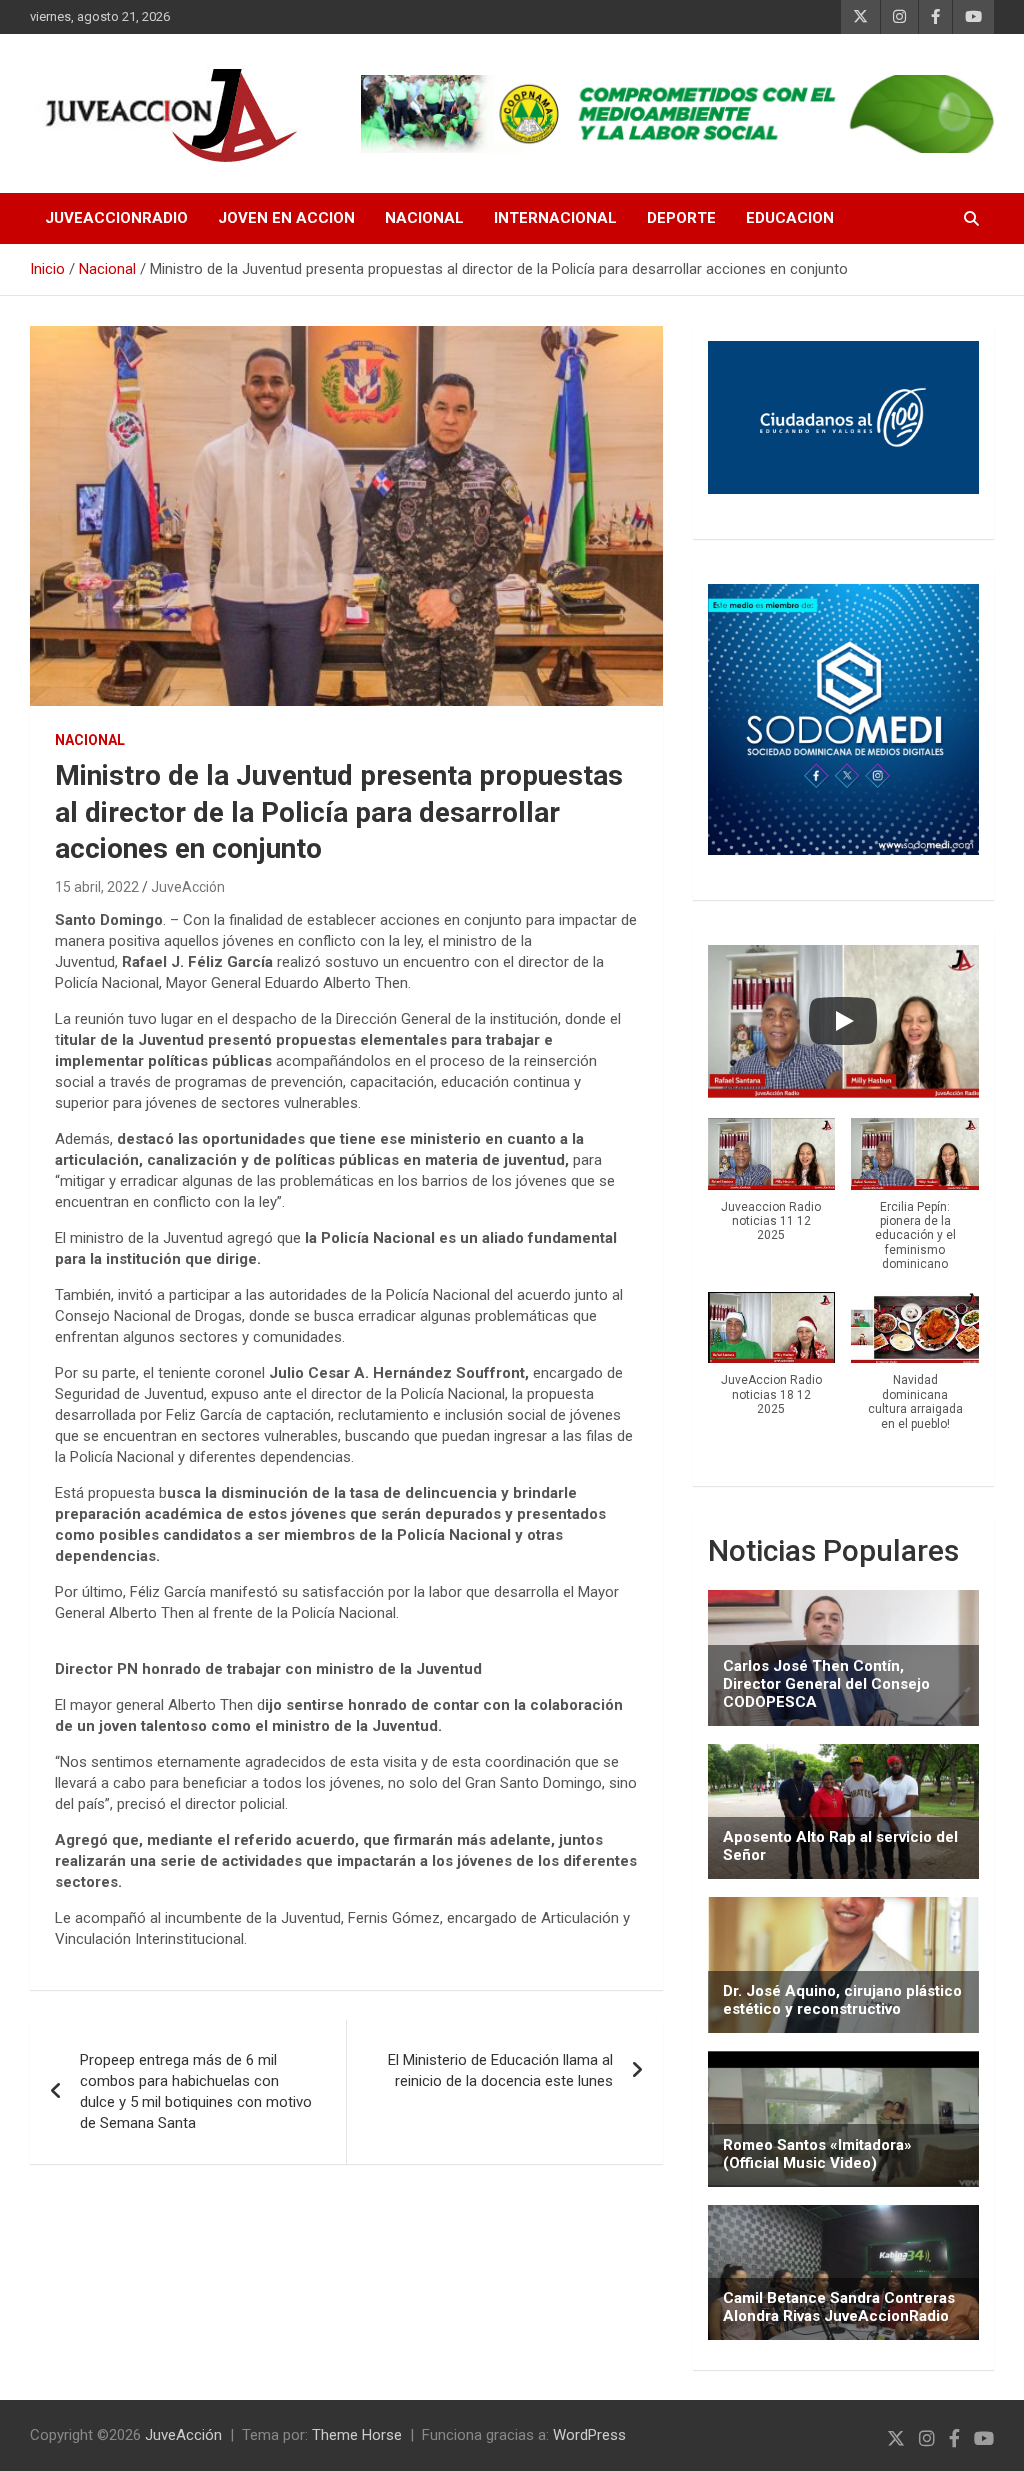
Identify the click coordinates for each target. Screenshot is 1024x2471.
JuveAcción (188, 887)
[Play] (843, 1021)
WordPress (589, 2435)
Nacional (424, 218)
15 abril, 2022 (97, 887)
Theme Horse (357, 2435)
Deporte (681, 218)
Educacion (790, 218)
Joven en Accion (286, 218)
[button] (772, 1190)
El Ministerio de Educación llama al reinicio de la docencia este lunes (500, 2070)
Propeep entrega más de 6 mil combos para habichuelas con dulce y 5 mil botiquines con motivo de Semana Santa (196, 2091)
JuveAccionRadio (116, 218)
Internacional (555, 218)
